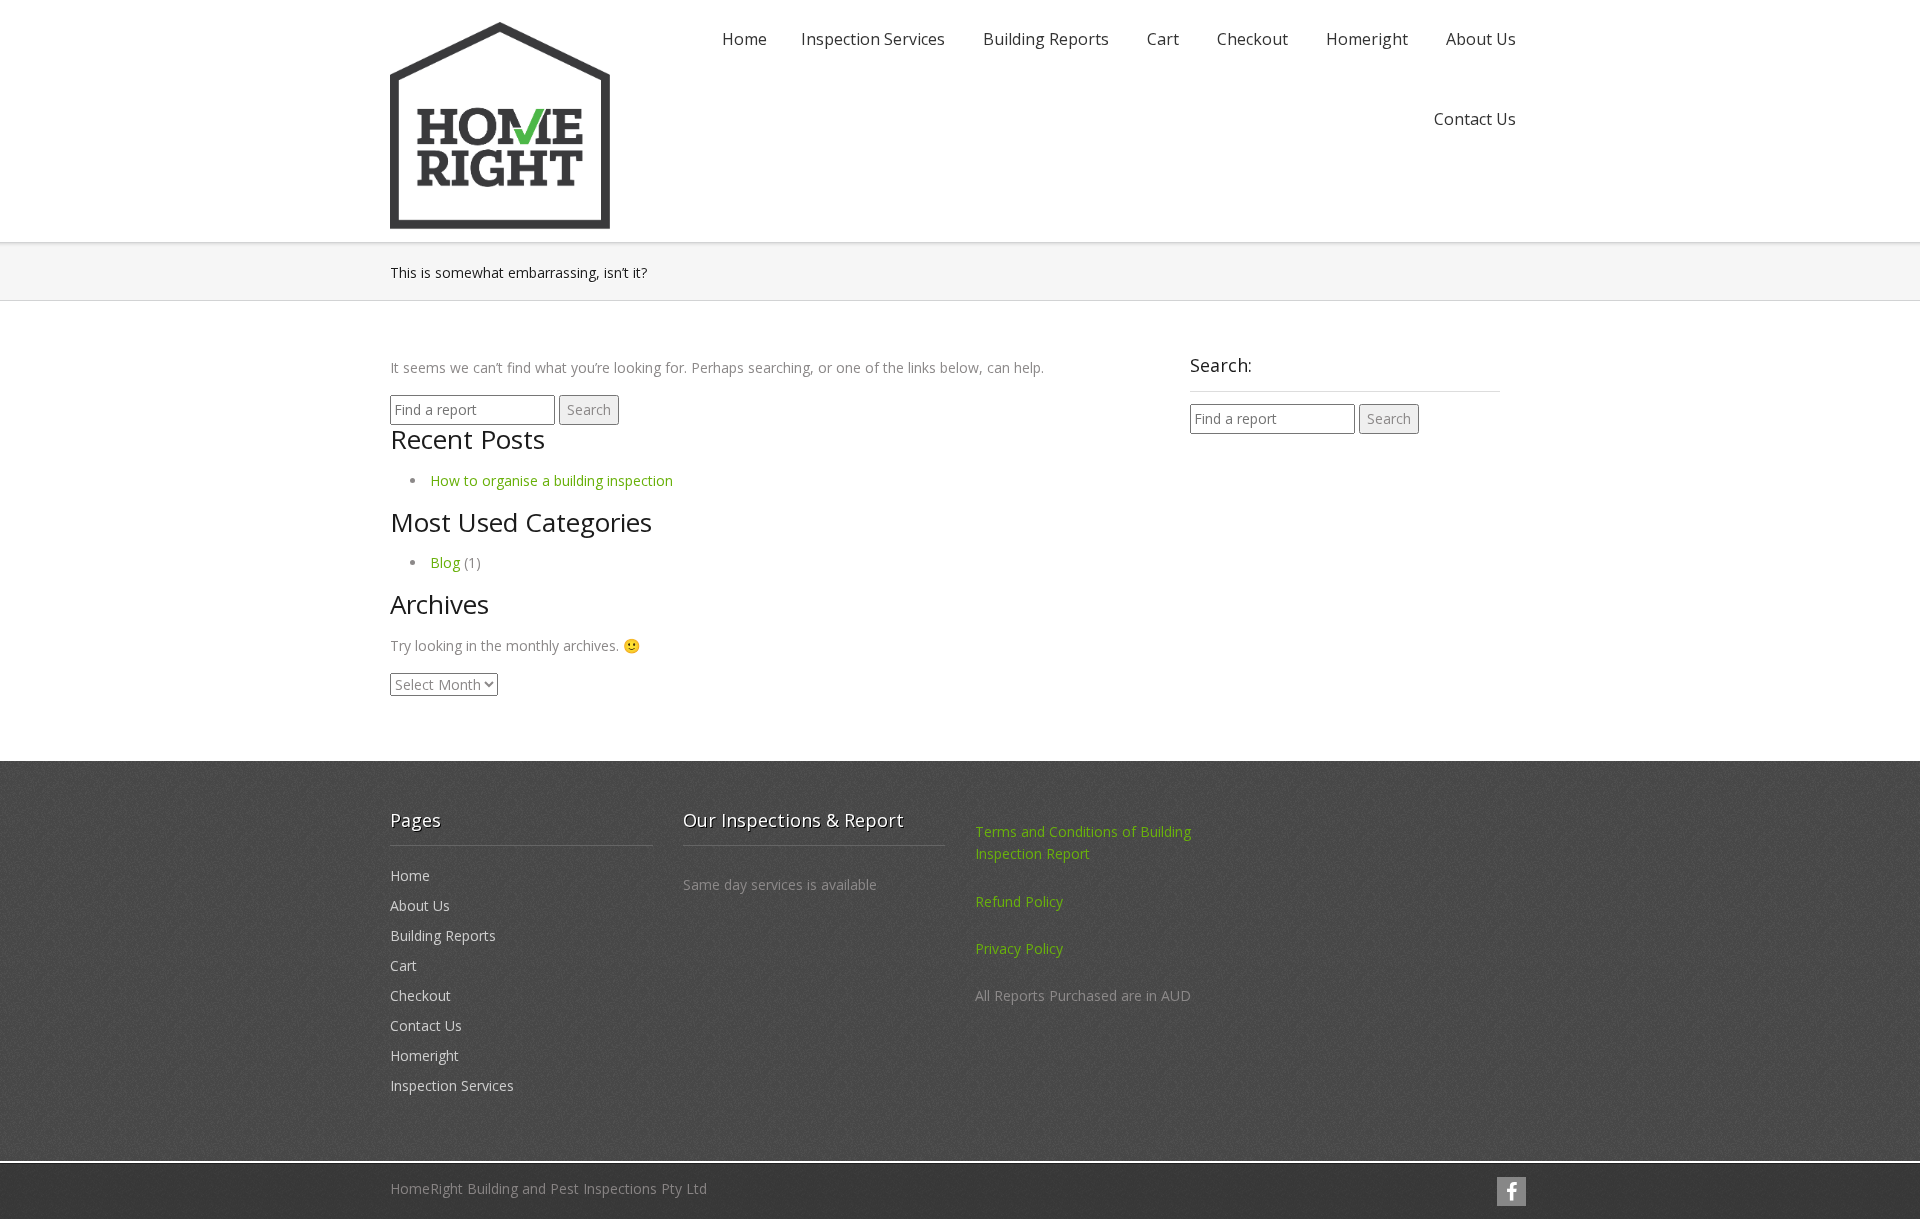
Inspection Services (873, 39)
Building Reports (1046, 39)
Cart (1163, 39)
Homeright (1367, 39)
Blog (445, 562)
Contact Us (1475, 119)
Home (744, 39)
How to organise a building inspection (551, 480)
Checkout (1252, 39)
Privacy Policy (1019, 948)
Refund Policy (1019, 901)
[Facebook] (1511, 1191)
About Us (1481, 39)
